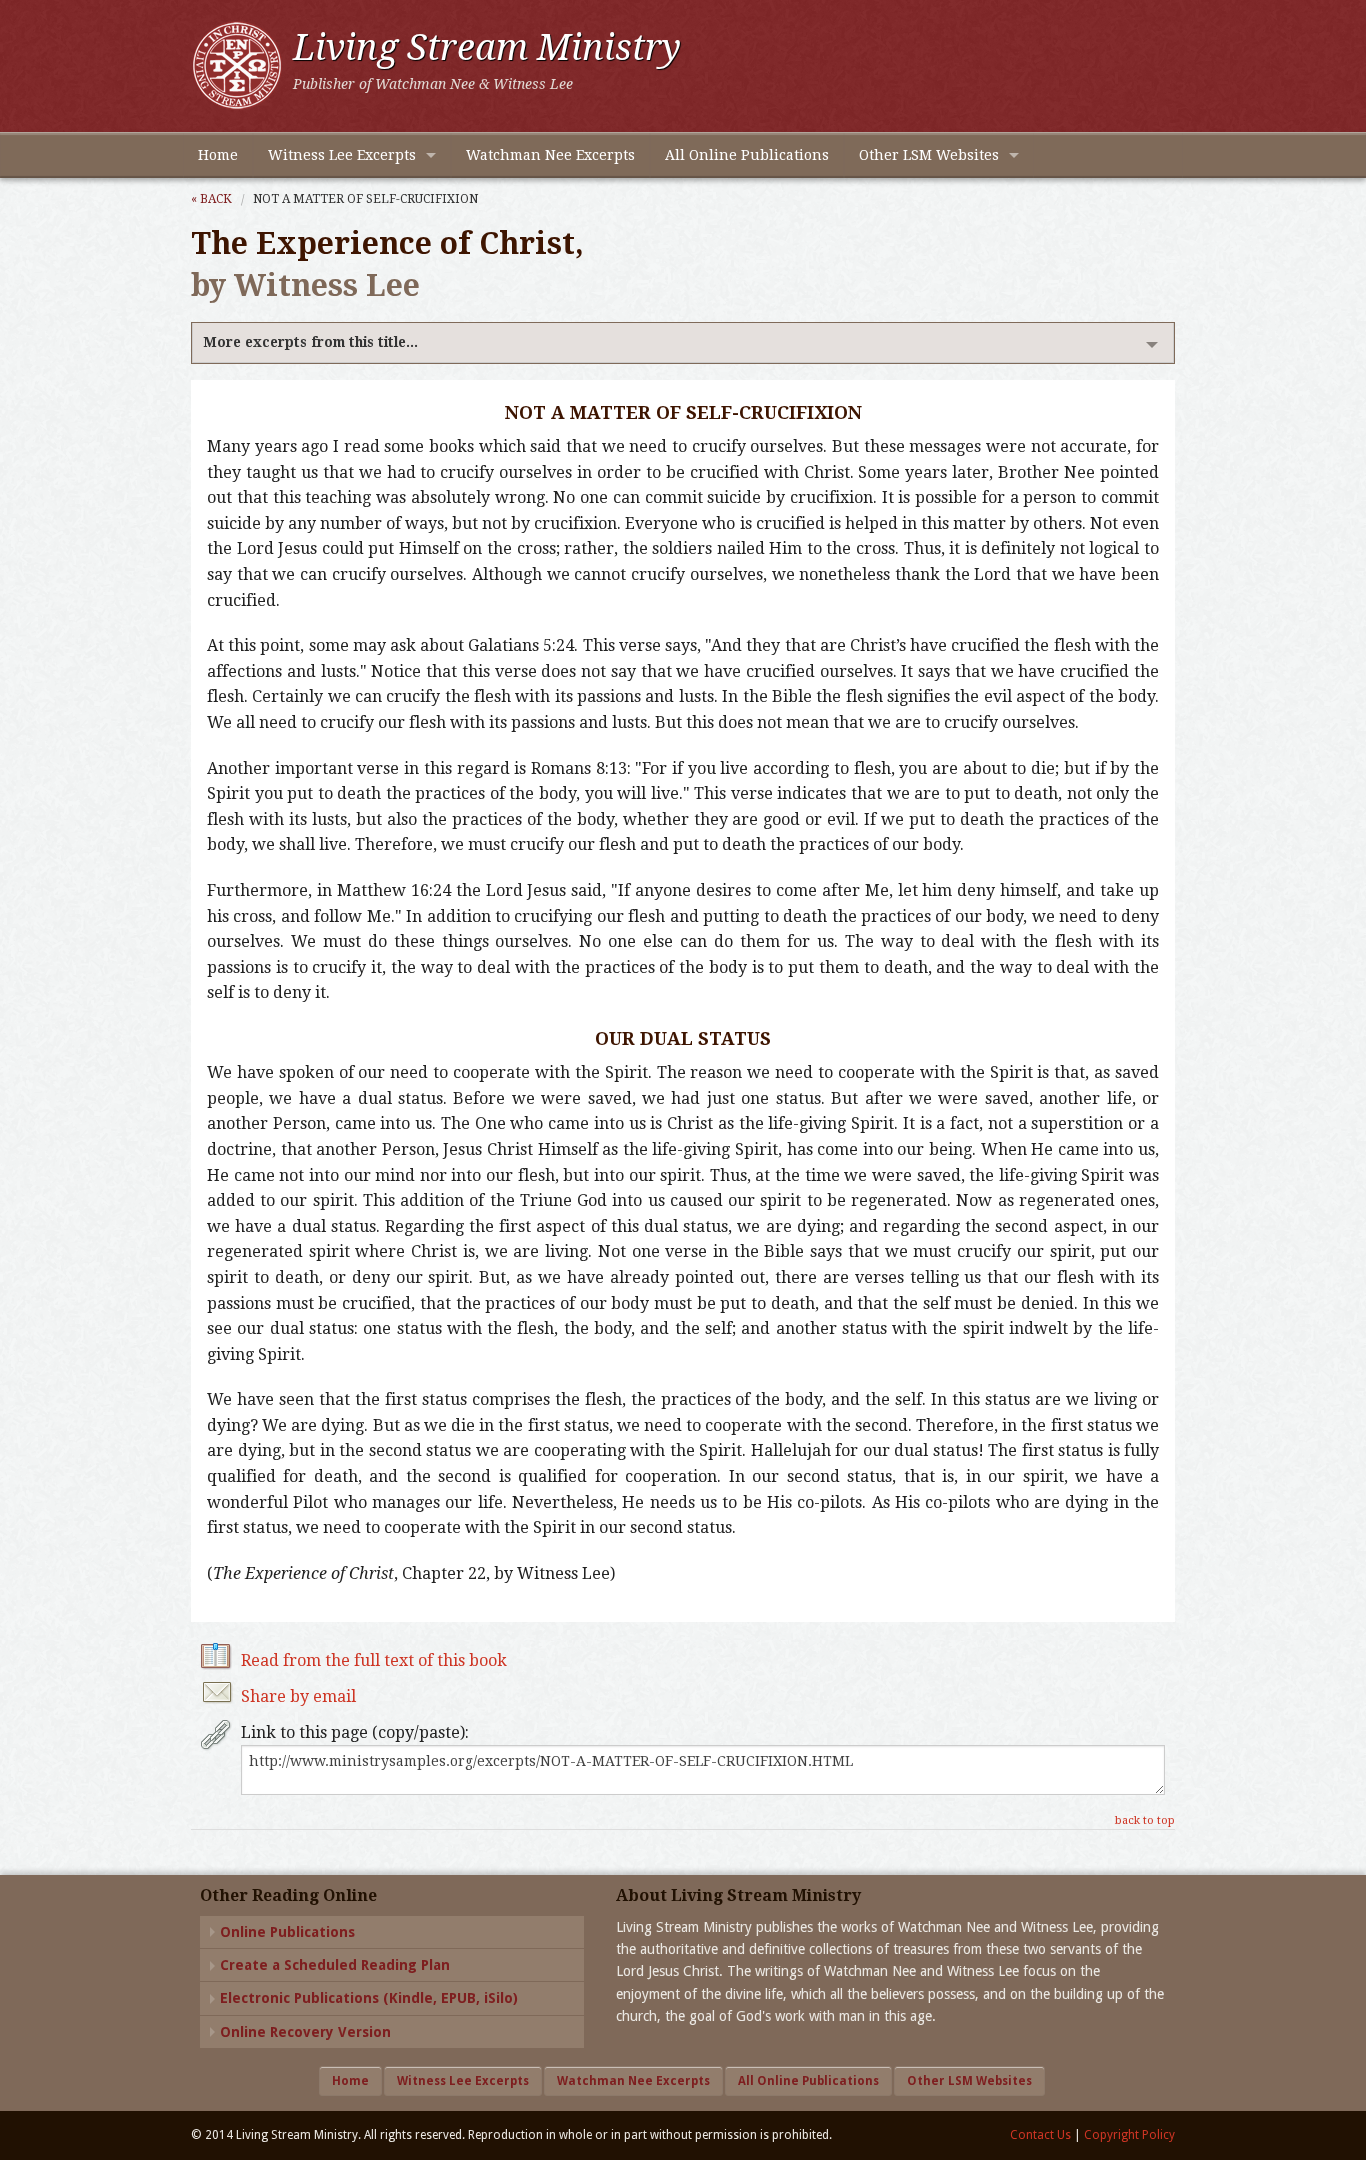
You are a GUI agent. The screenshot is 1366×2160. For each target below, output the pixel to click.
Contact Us (1040, 2135)
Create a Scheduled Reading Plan (335, 1965)
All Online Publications (747, 155)
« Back (211, 199)
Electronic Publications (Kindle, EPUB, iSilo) (369, 1998)
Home (218, 155)
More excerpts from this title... (310, 342)
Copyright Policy (1129, 2135)
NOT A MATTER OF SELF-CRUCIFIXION (365, 199)
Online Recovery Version (305, 2032)
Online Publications (287, 1932)
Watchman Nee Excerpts (550, 155)
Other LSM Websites (929, 155)
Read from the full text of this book (374, 1660)
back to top (1145, 1820)
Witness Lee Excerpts (342, 155)
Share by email (298, 1696)
